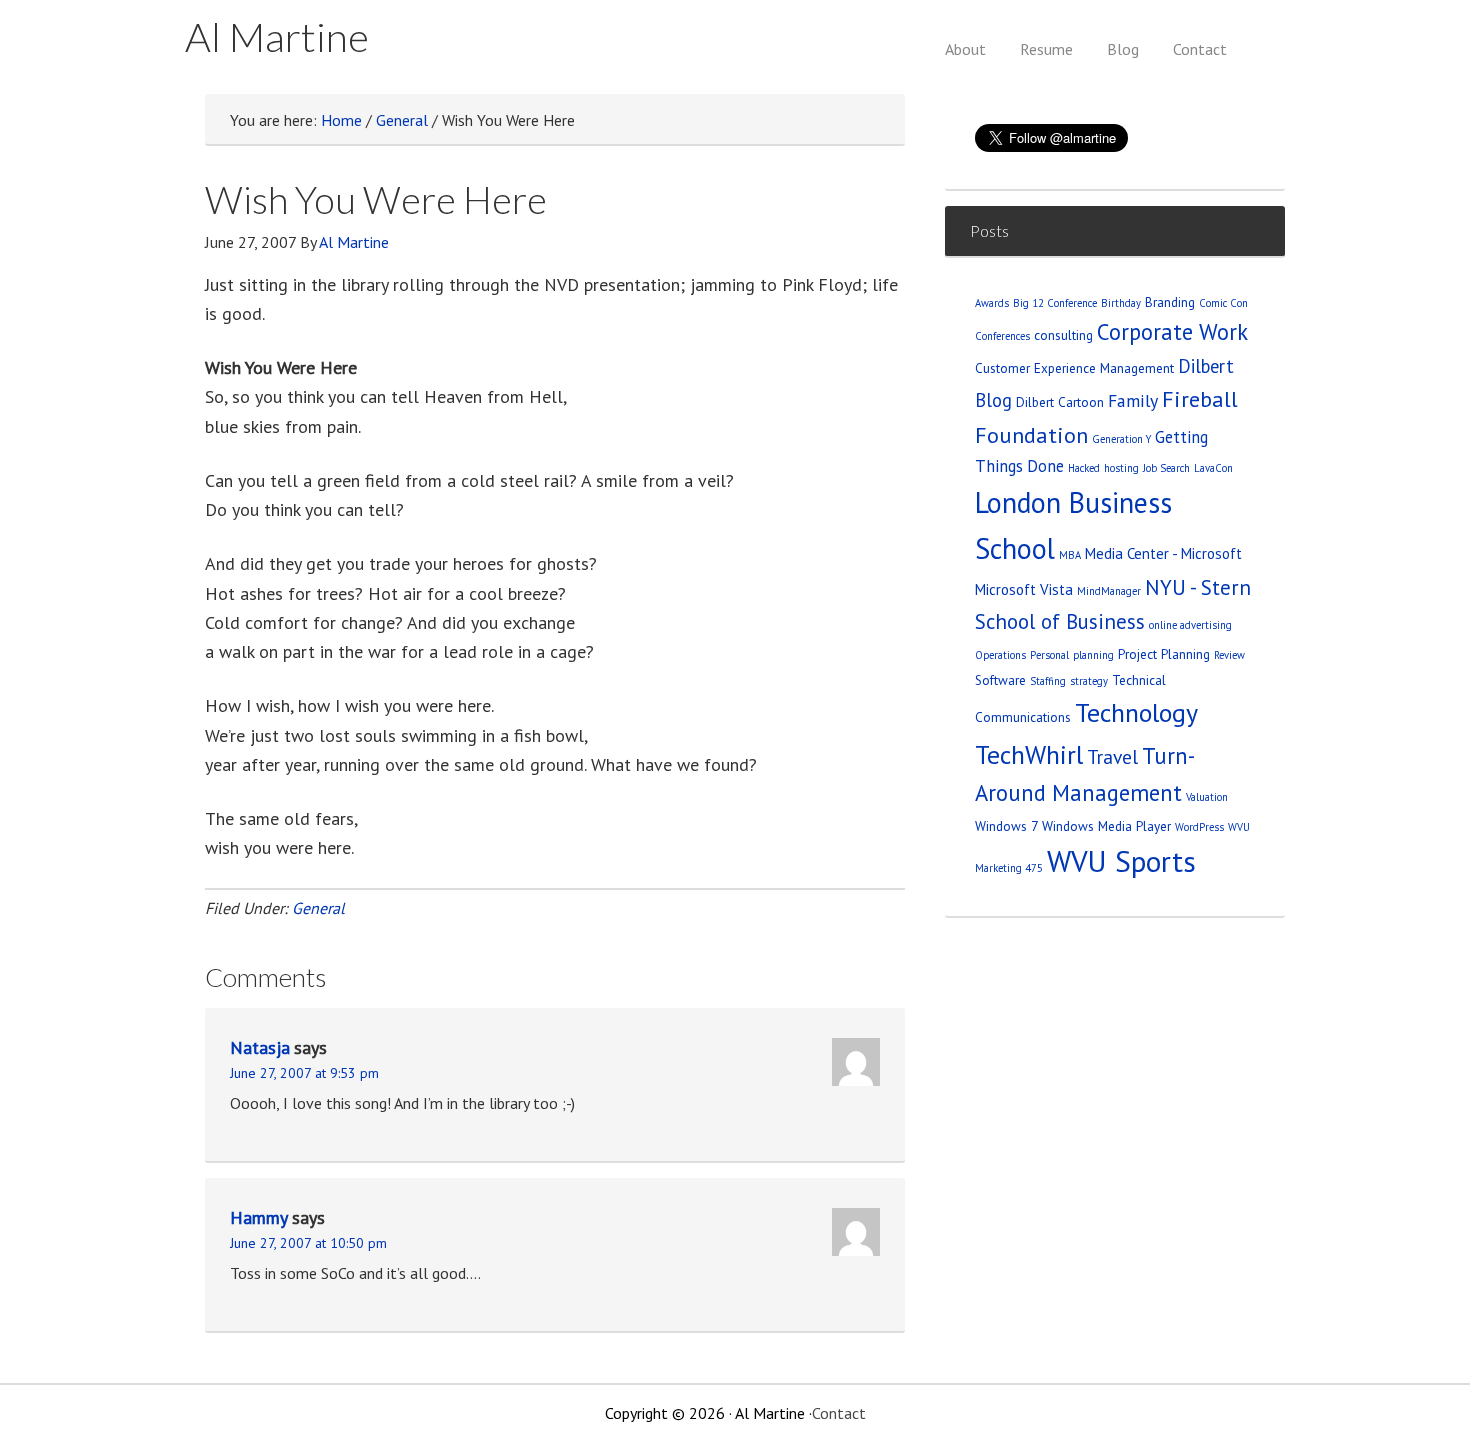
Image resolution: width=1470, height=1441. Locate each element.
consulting (1063, 335)
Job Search (1166, 468)
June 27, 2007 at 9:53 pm (304, 1073)
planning (1093, 655)
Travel (1112, 756)
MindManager (1109, 591)
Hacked (1084, 468)
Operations (1000, 655)
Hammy (259, 1217)
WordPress (1199, 827)
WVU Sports (1121, 861)
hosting (1121, 468)
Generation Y (1121, 439)
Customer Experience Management (1074, 368)
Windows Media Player (1106, 826)
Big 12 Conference (1055, 303)
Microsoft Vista (1024, 589)
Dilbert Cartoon (1060, 402)
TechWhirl (1029, 754)
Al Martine (277, 37)
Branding (1170, 302)
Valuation (1207, 797)
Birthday (1121, 303)
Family (1133, 400)
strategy (1089, 681)
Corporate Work (1172, 331)
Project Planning (1164, 654)
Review (1229, 655)
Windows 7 (1006, 826)
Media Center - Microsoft (1163, 553)
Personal (1049, 655)
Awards (992, 303)
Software (1000, 680)
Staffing (1048, 681)
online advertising (1190, 625)
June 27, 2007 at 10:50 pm (308, 1243)
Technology (1136, 712)
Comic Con (1223, 303)
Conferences (1002, 336)
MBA (1070, 555)
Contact (839, 1413)
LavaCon (1213, 468)
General (318, 908)
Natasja (260, 1047)
